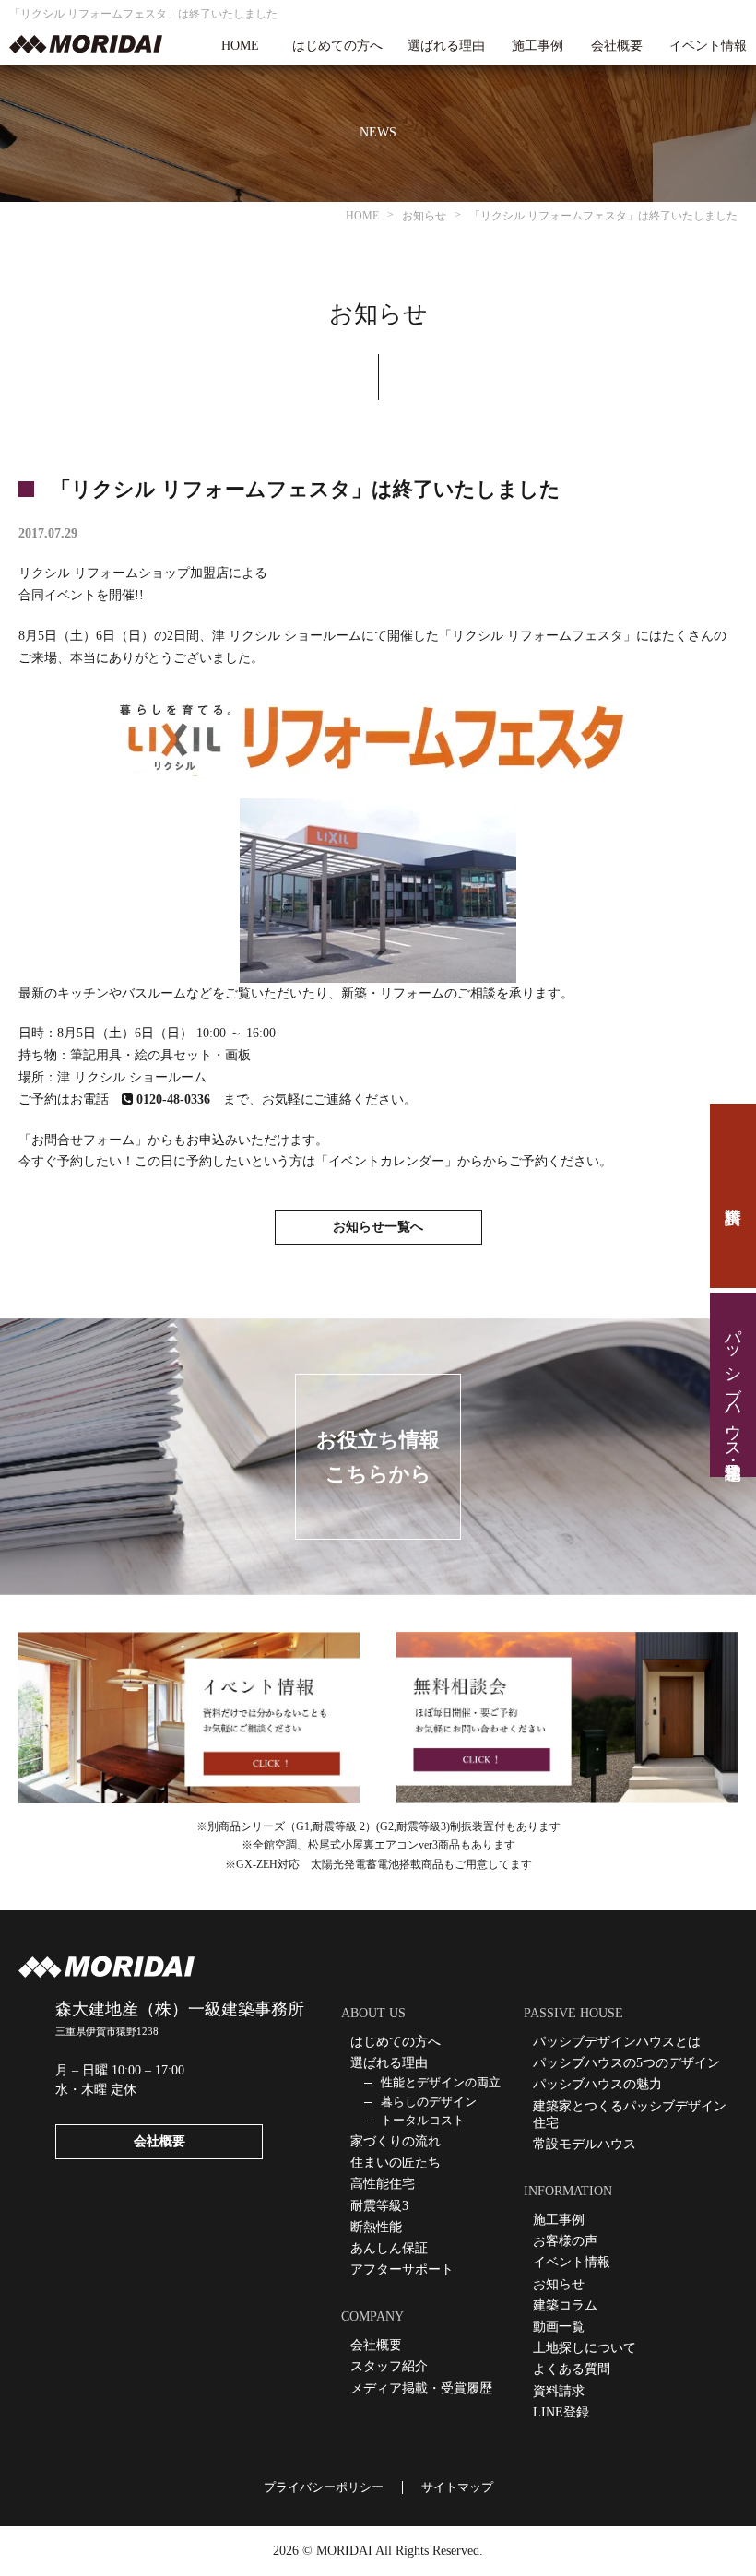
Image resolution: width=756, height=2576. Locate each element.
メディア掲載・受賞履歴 (421, 2388)
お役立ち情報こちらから (378, 1457)
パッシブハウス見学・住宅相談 (733, 1385)
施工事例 (537, 46)
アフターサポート (402, 2269)
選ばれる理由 (446, 46)
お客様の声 (565, 2241)
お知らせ (559, 2284)
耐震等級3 (379, 2206)
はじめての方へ (337, 46)
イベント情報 (708, 46)
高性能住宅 (383, 2184)
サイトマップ (457, 2487)
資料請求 (733, 1196)
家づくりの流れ (396, 2141)
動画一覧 (559, 2327)
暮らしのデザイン (429, 2102)
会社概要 (617, 46)
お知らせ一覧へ (378, 1227)
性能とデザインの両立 (441, 2082)
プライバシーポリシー (324, 2487)
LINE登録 (561, 2412)
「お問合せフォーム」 (83, 1140)
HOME (240, 46)
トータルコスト (423, 2120)
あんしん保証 (389, 2248)
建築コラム (565, 2305)
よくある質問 (572, 2369)
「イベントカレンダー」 (386, 1161)
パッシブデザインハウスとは (617, 2042)
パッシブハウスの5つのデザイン (626, 2063)
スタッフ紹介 (389, 2366)
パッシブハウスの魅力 (597, 2084)
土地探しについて (585, 2348)
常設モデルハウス (585, 2144)
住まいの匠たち (396, 2162)
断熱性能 (376, 2227)
